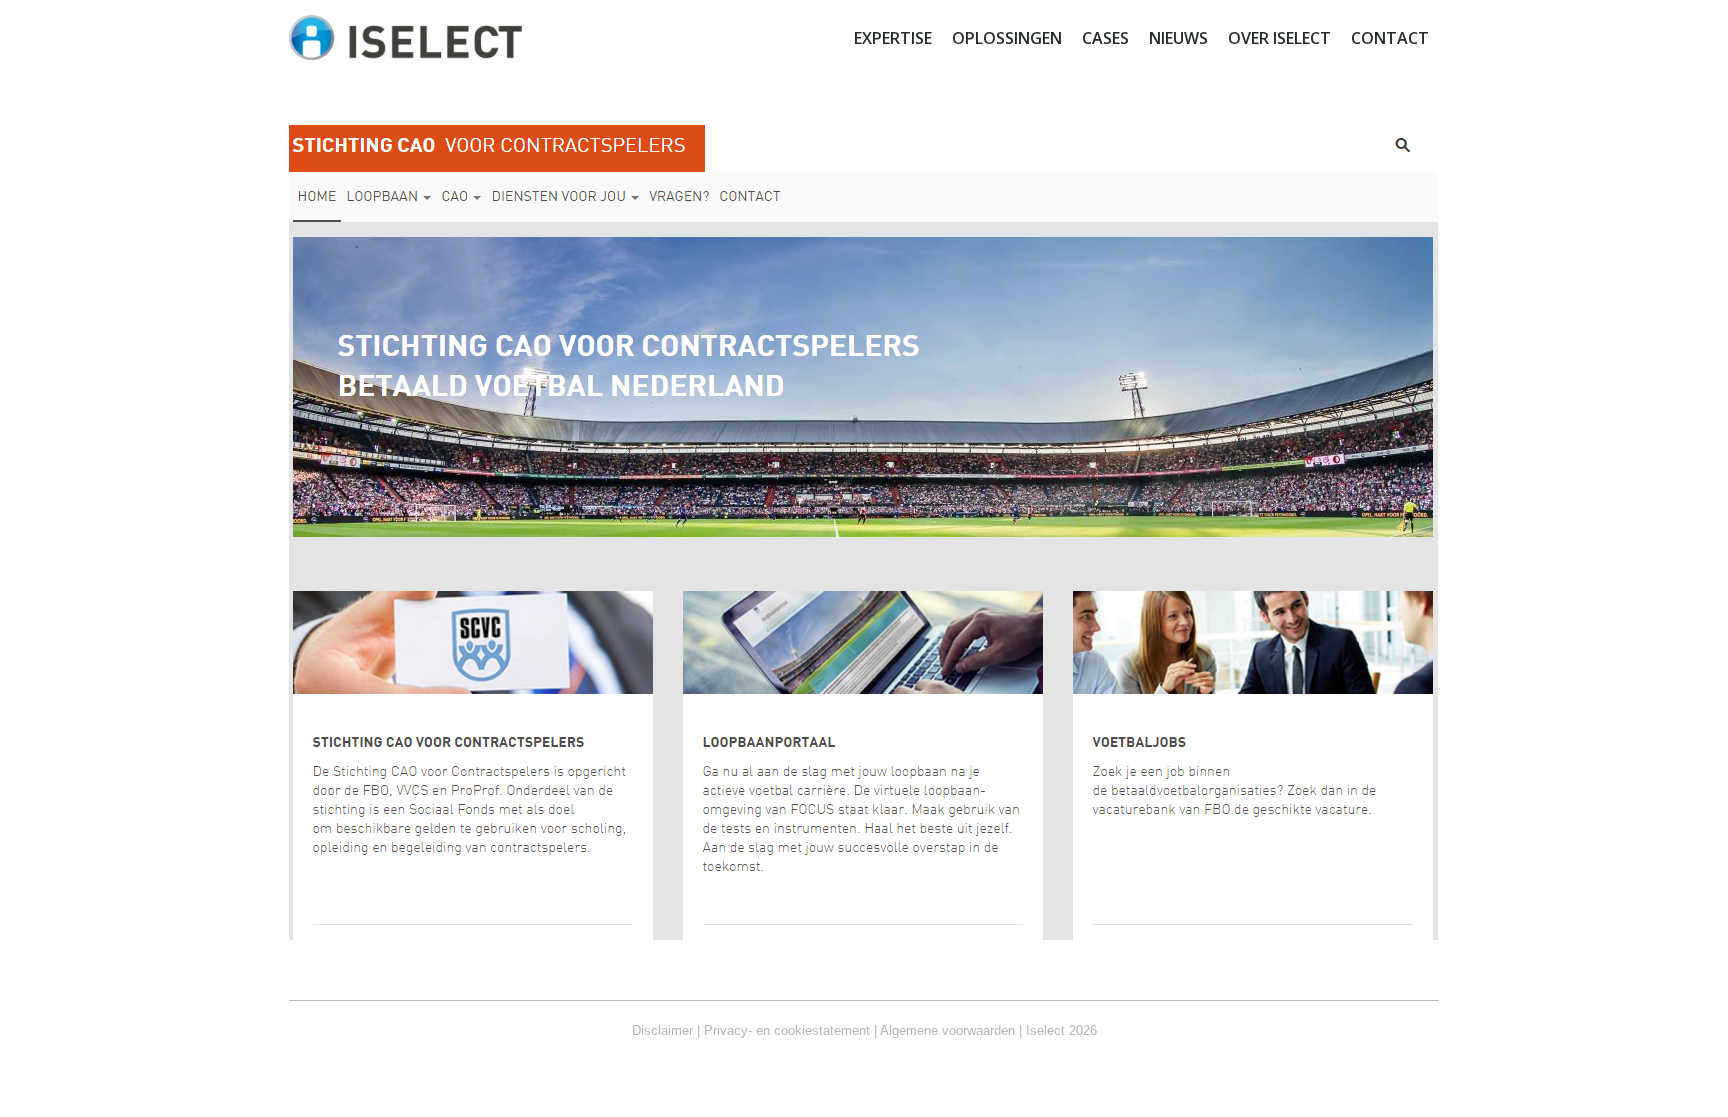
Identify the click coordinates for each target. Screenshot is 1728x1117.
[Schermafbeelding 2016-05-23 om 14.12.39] (864, 532)
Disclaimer (662, 1030)
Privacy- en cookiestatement (787, 1030)
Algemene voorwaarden (947, 1030)
